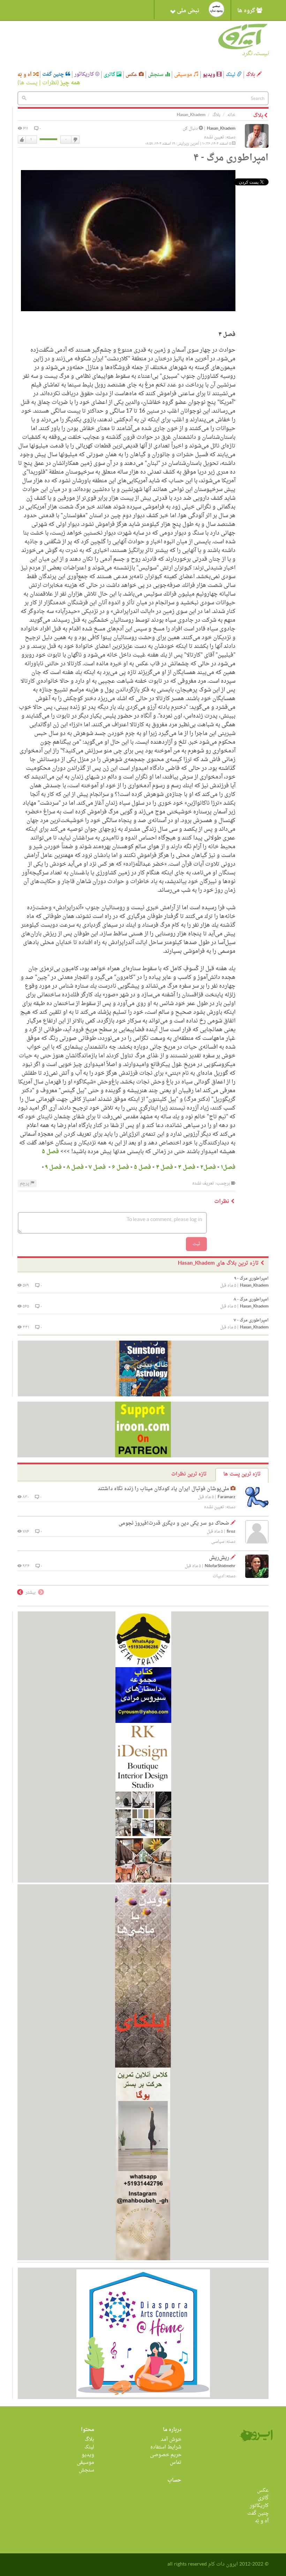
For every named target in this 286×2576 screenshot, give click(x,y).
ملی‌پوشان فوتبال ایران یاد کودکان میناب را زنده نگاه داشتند (163, 1489)
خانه (231, 115)
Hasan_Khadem (221, 129)
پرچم (25, 1183)
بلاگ (251, 75)
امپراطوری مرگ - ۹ (251, 1279)
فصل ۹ (54, 1167)
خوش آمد (171, 2440)
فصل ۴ (164, 1167)
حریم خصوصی (166, 2455)
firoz (231, 1532)
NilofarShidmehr (220, 1566)
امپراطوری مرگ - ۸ (251, 1299)
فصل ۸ (75, 1167)
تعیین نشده (214, 137)
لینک (231, 75)
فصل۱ (228, 1167)
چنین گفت (54, 75)
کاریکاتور (85, 75)
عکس (132, 75)
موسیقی (184, 75)
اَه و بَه (25, 75)
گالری (110, 75)
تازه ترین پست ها (242, 1474)
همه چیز (70, 83)
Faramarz (227, 1497)
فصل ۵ (50, 1152)
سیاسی (218, 1542)
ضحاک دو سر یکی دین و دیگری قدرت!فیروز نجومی (174, 1523)
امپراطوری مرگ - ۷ (251, 1320)
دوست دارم (22, 140)
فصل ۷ (96, 1167)
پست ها (28, 83)
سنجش (156, 75)
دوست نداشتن (75, 140)
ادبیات (219, 1576)
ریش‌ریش (219, 1558)
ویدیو (210, 75)
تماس (176, 2463)
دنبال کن (191, 129)
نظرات (50, 83)
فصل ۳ (187, 1167)
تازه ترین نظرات (189, 1474)
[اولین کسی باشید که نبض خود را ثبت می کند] (216, 9)
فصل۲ (208, 1167)
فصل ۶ (121, 1167)
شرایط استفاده (166, 2447)
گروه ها (247, 11)
